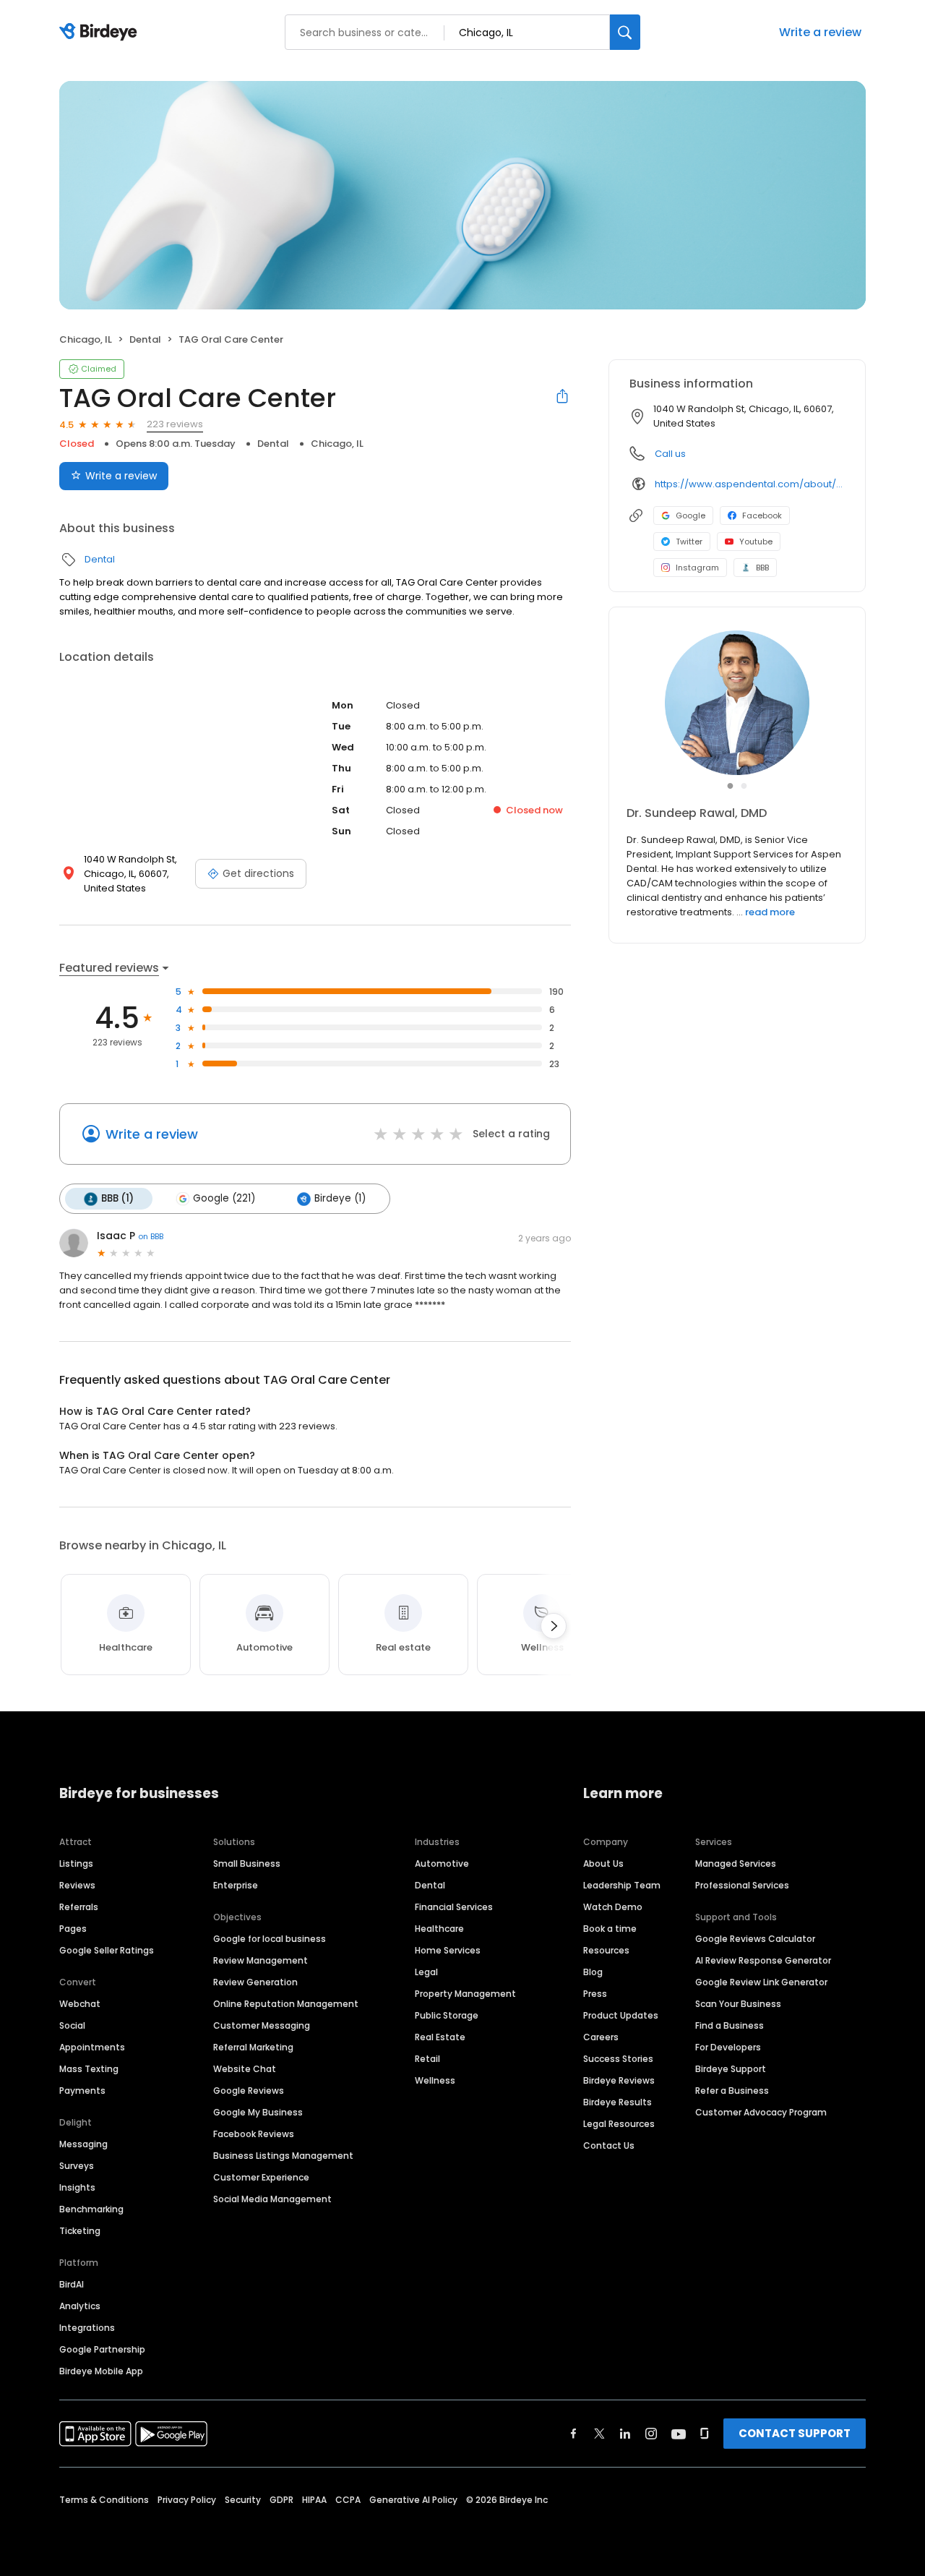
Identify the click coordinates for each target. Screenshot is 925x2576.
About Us (603, 1863)
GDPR (281, 2500)
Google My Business (258, 2112)
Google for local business (270, 1939)
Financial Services (454, 1907)
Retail (427, 2059)
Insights (77, 2187)
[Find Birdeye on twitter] (599, 2434)
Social (72, 2025)
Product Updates (621, 2015)
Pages (73, 1929)
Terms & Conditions (104, 2500)
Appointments (92, 2047)
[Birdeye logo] (101, 33)
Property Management (465, 1994)
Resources (606, 1950)
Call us (670, 454)
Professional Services (742, 1885)
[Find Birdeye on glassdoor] (705, 2434)
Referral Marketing (253, 2047)
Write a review (820, 32)
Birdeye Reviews (619, 2080)
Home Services (448, 1950)
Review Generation (255, 1982)
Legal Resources (619, 2124)
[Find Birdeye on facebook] (574, 2434)
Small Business (247, 1863)
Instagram (697, 568)
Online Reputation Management (286, 2004)
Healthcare (439, 1929)
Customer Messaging (262, 2025)
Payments (82, 2091)
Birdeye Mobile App (101, 2371)
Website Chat (245, 2069)
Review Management (261, 1960)
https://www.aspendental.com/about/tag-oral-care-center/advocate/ (750, 484)
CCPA (348, 2500)
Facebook (762, 515)
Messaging (83, 2144)
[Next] (554, 1626)
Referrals (79, 1907)
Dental (145, 339)
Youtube (756, 542)
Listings (76, 1863)
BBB (762, 568)
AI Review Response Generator (763, 1960)
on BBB (151, 1236)
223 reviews (175, 424)
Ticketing (80, 2231)
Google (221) (224, 1198)
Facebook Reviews (254, 2134)
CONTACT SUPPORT (795, 2433)
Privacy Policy (187, 2500)
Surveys (77, 2166)
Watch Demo (613, 1907)
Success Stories (618, 2059)
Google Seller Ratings (107, 1950)
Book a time (610, 1929)
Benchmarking (91, 2209)
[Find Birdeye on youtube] (679, 2434)
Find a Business (730, 2025)
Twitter (689, 542)
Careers (601, 2037)
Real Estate (440, 2037)
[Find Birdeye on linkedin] (625, 2434)
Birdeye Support (731, 2069)
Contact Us (609, 2145)
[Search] (625, 32)
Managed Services (736, 1863)
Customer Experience (261, 2177)
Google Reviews (249, 2091)
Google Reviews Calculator (755, 1939)
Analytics (80, 2306)
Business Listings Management (283, 2156)
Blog (593, 1972)
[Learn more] (737, 703)
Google (690, 515)
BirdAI (72, 2284)
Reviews (77, 1885)
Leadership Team (622, 1885)
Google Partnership (102, 2349)
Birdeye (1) (340, 1198)
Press (595, 1994)
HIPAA (314, 2500)
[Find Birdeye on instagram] (651, 2434)
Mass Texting (89, 2069)
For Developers (728, 2047)
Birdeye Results (618, 2102)
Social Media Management (272, 2199)
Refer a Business (732, 2091)
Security (243, 2500)
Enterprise (236, 1885)
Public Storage (447, 2015)
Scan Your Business (738, 2004)
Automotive (442, 1863)
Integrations (87, 2328)
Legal (426, 1972)
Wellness (435, 2080)
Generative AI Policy (413, 2500)
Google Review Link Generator (761, 1982)
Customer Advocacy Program (761, 2112)
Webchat (80, 2004)
